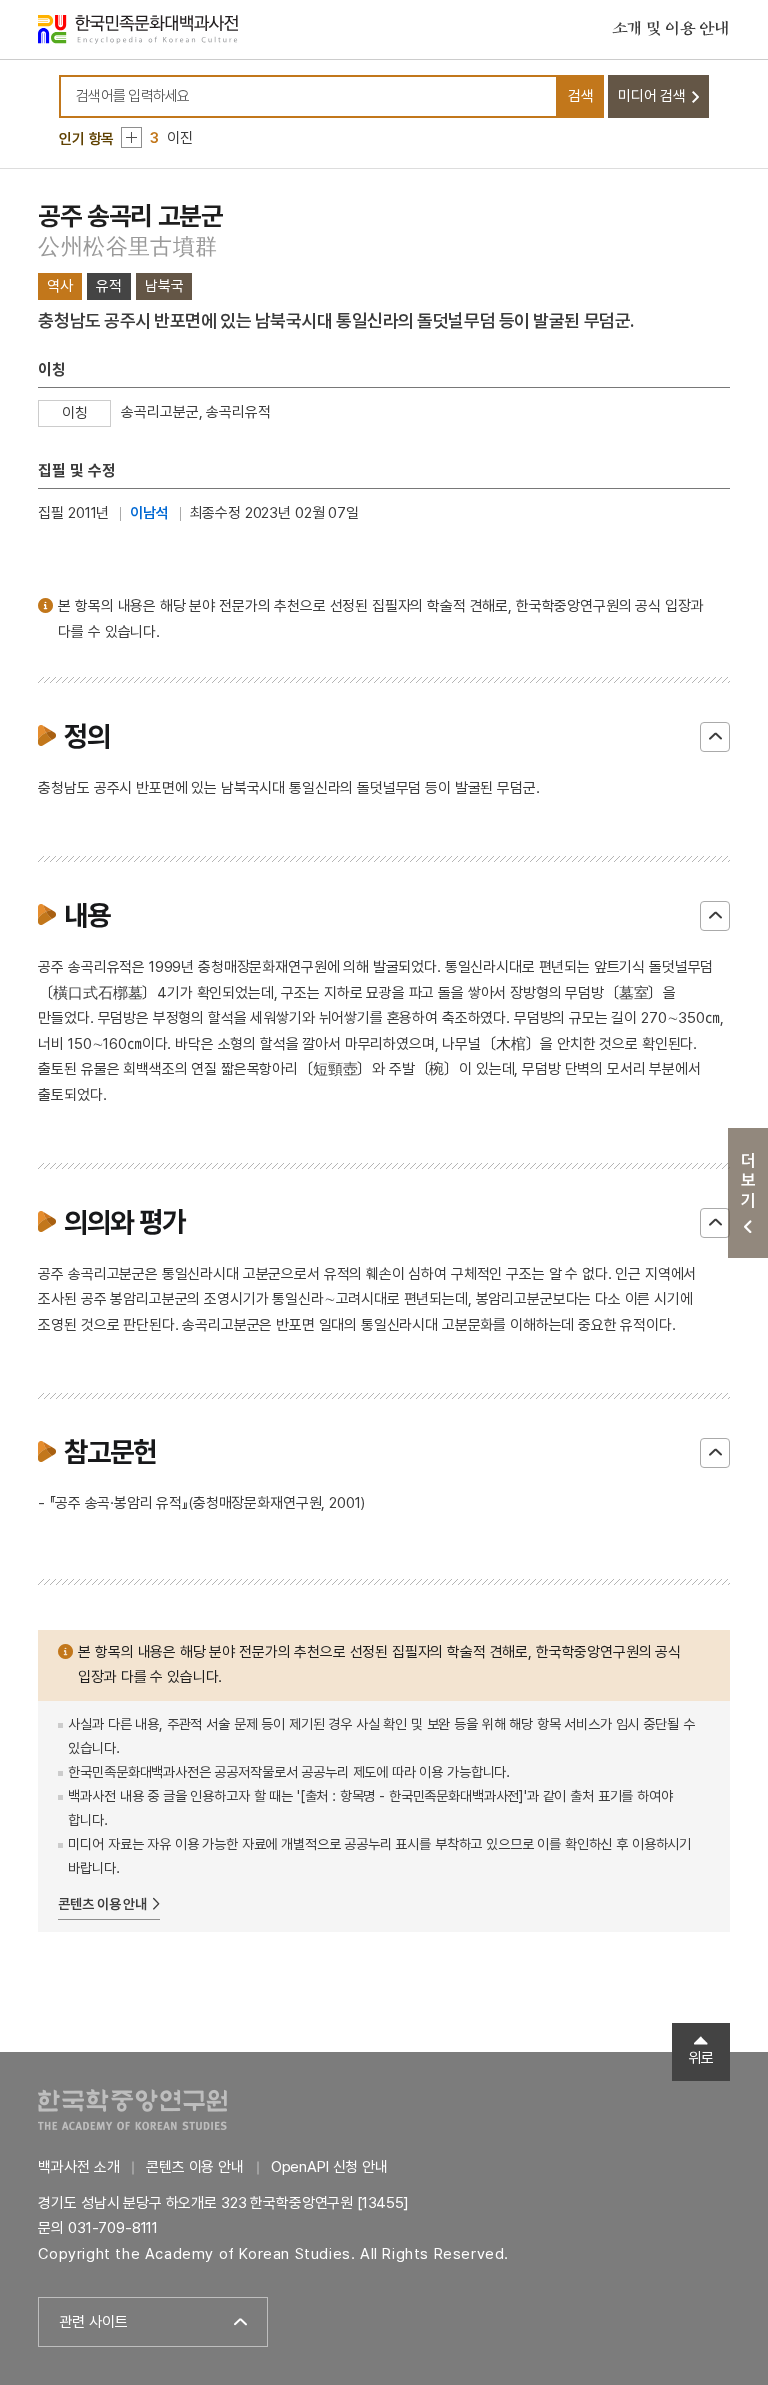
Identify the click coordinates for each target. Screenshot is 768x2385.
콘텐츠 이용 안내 (102, 1904)
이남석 (149, 513)
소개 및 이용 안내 (671, 29)
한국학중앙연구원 (132, 2109)
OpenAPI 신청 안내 (329, 2167)
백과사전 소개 (78, 2167)
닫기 (715, 737)
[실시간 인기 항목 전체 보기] (131, 137)
